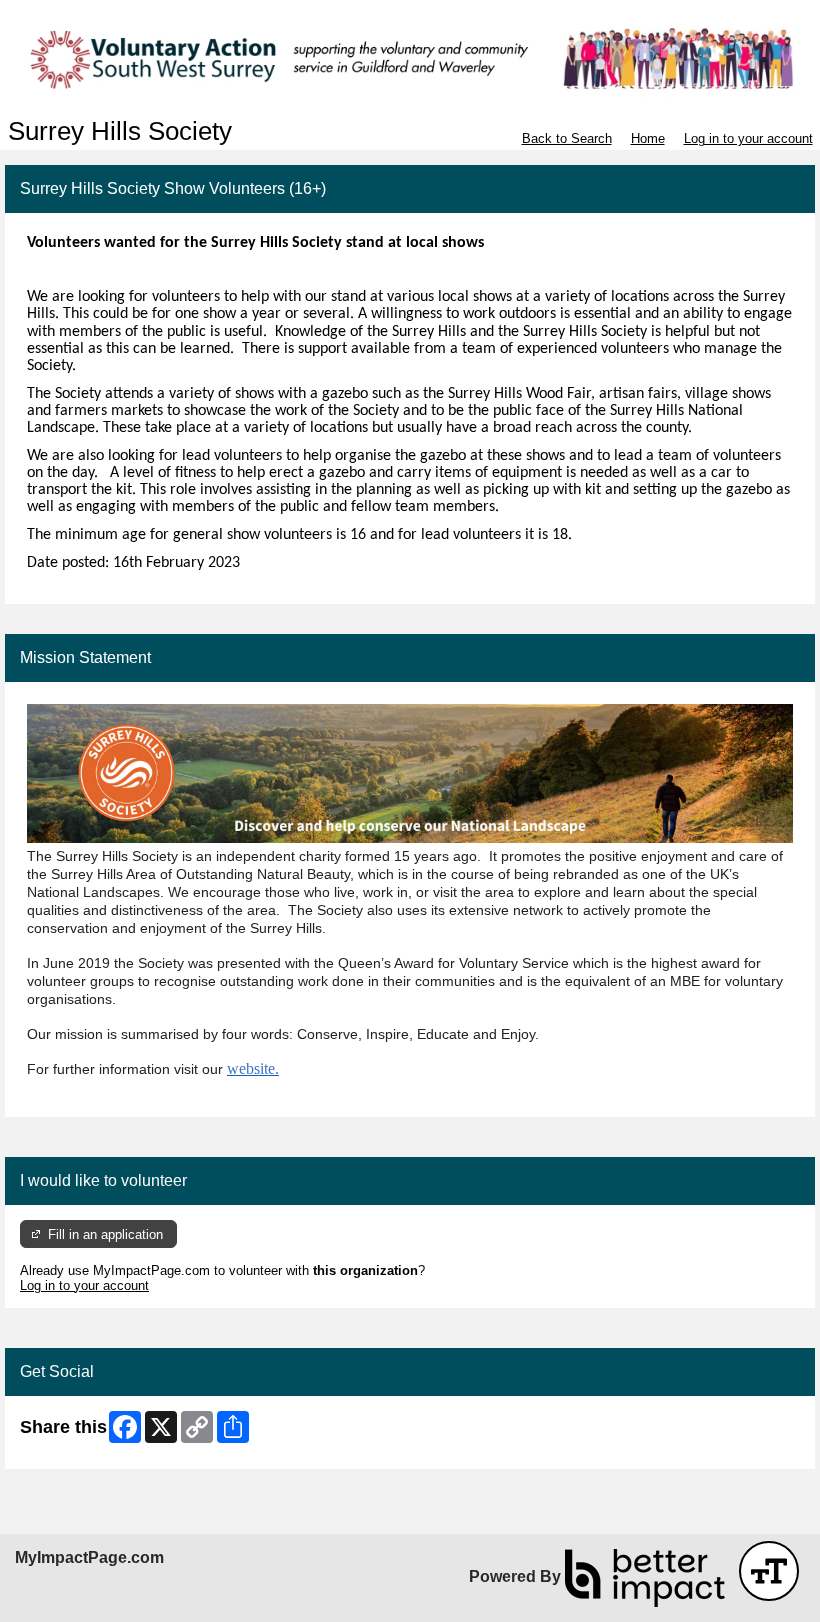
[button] (769, 1571)
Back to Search (567, 138)
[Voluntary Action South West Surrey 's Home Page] (410, 58)
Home (648, 138)
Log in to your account (748, 138)
